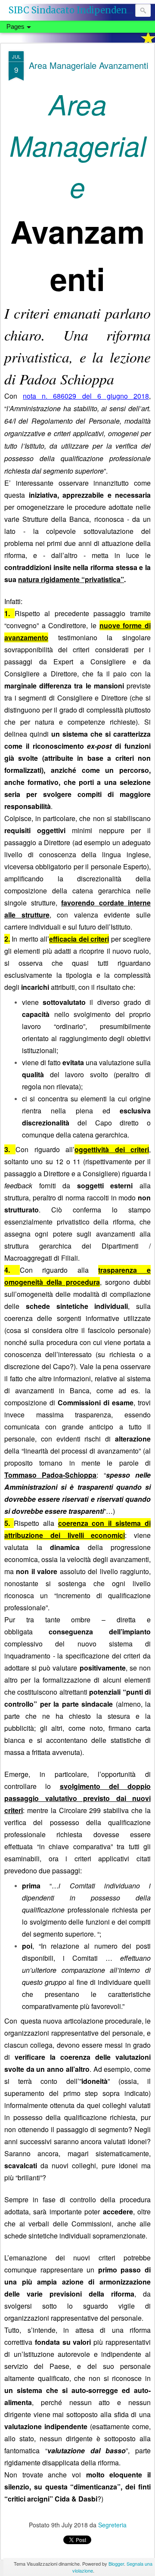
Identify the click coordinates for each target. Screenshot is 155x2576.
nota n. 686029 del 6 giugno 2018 (86, 396)
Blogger (116, 2564)
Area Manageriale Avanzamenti (88, 65)
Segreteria (112, 2525)
